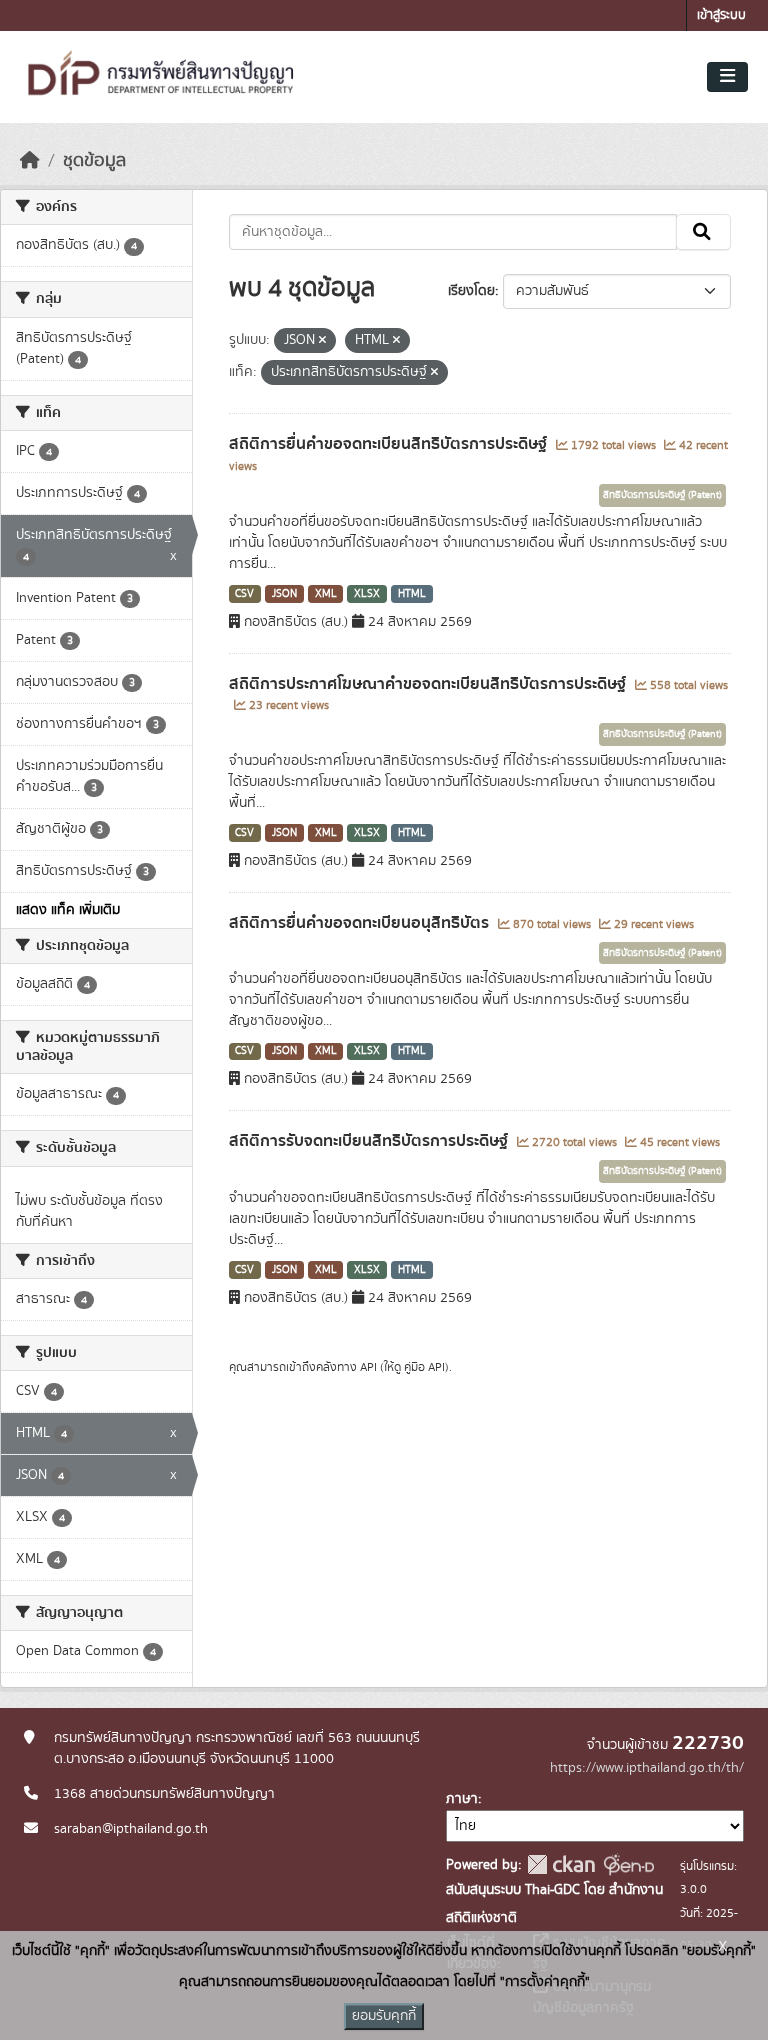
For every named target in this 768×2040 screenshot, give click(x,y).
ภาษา (462, 1799)
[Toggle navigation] (727, 77)
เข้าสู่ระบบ (721, 15)
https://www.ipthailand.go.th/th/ (647, 1768)
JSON (284, 594)
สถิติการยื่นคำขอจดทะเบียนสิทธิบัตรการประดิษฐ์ (390, 444)
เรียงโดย (471, 291)
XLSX (367, 594)
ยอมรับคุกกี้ (384, 2016)
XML (326, 594)
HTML (412, 594)
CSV (244, 594)
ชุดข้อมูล (94, 161)
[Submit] (703, 232)
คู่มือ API (424, 1367)
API (368, 1367)
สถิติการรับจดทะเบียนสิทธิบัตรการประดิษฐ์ (370, 1141)
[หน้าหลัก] (30, 161)
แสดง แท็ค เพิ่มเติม (68, 910)
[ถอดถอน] (322, 341)
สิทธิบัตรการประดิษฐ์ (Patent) (662, 495)
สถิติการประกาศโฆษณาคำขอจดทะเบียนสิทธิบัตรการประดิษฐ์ (429, 684)
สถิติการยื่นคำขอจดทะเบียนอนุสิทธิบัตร (361, 923)
